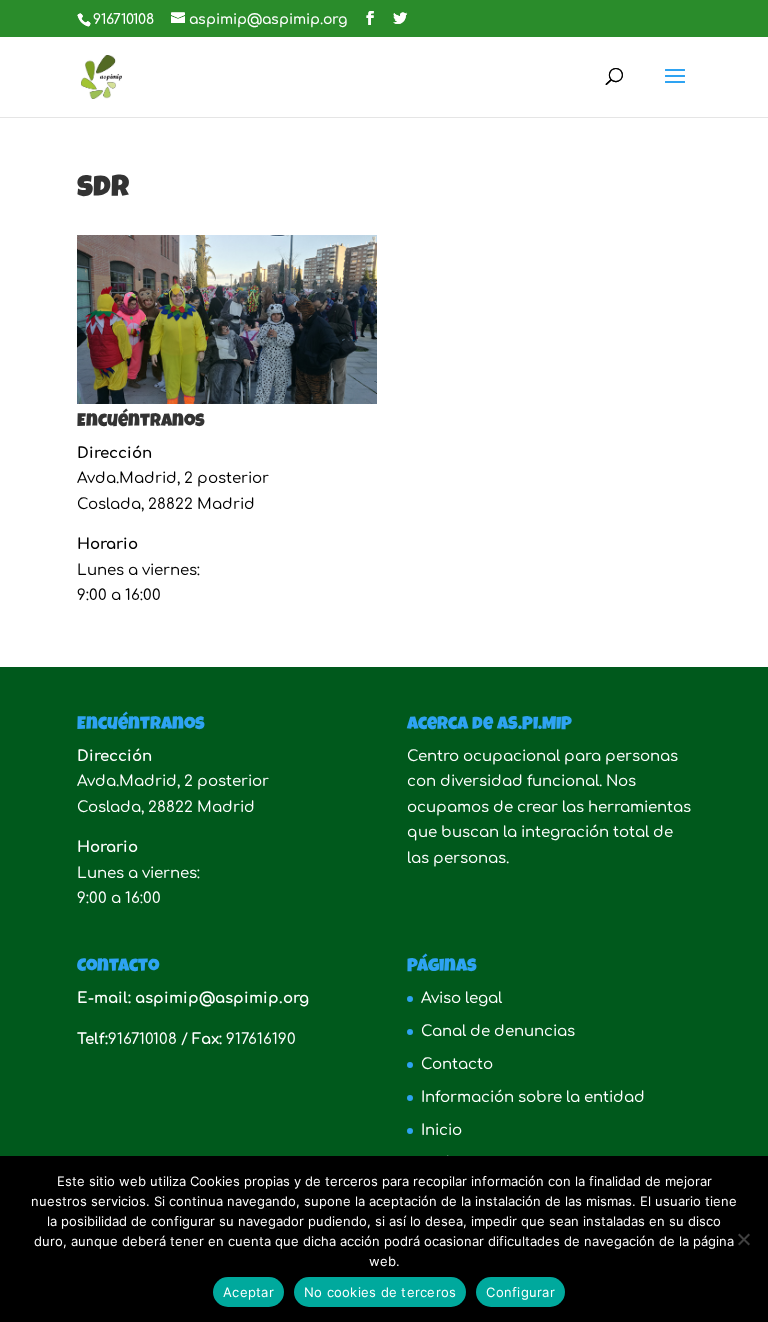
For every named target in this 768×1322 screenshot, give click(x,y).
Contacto (457, 1064)
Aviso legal (461, 998)
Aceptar (248, 1292)
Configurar (520, 1292)
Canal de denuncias (498, 1031)
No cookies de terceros (380, 1292)
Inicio (441, 1130)
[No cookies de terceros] (743, 1239)
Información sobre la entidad (533, 1097)
